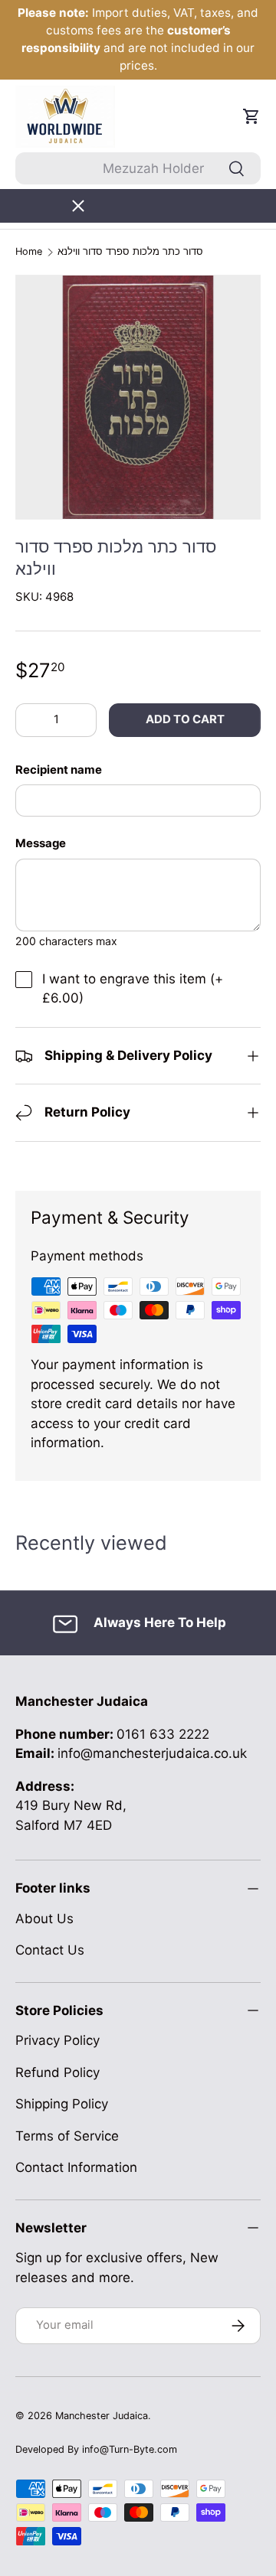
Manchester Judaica (102, 2416)
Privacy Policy (58, 2040)
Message (41, 843)
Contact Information (76, 2167)
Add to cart (185, 719)
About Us (44, 1919)
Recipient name (59, 770)
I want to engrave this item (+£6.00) (133, 989)
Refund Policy (58, 2072)
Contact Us (50, 1950)
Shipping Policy (62, 2104)
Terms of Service (67, 2136)
